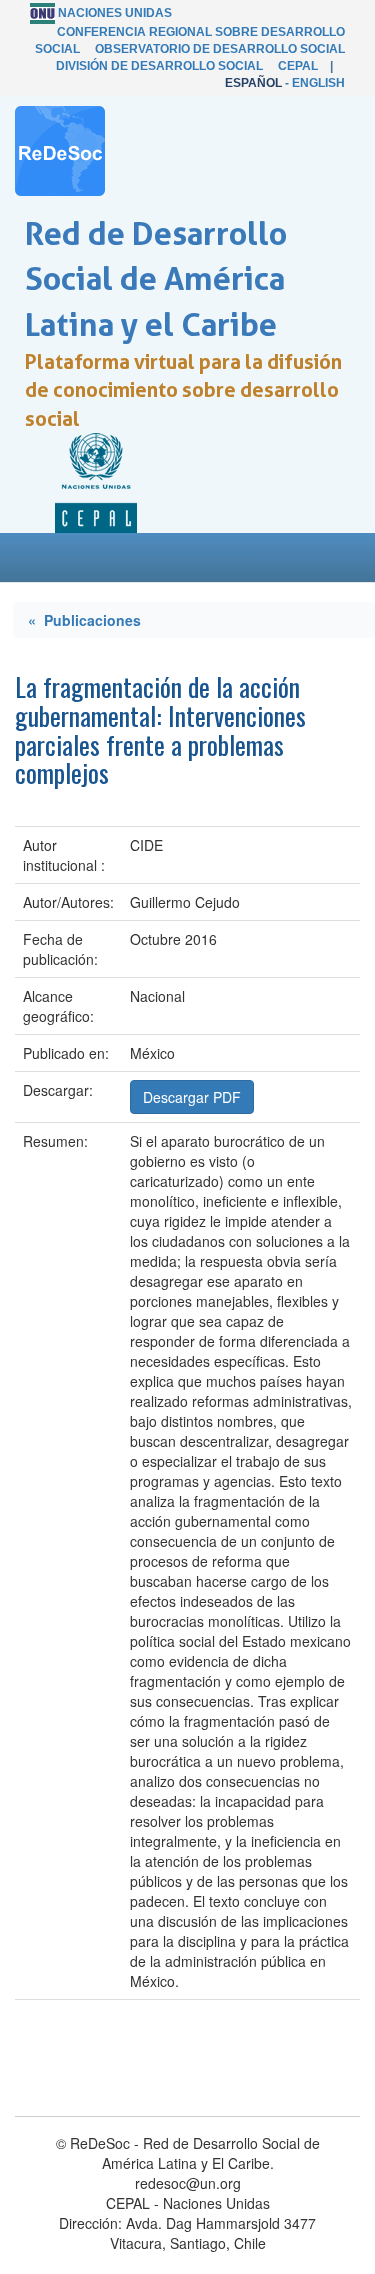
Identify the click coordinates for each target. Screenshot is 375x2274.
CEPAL (298, 66)
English (318, 83)
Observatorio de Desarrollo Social (220, 49)
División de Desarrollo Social (159, 66)
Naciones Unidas (115, 13)
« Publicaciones (84, 620)
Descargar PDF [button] (192, 1097)
